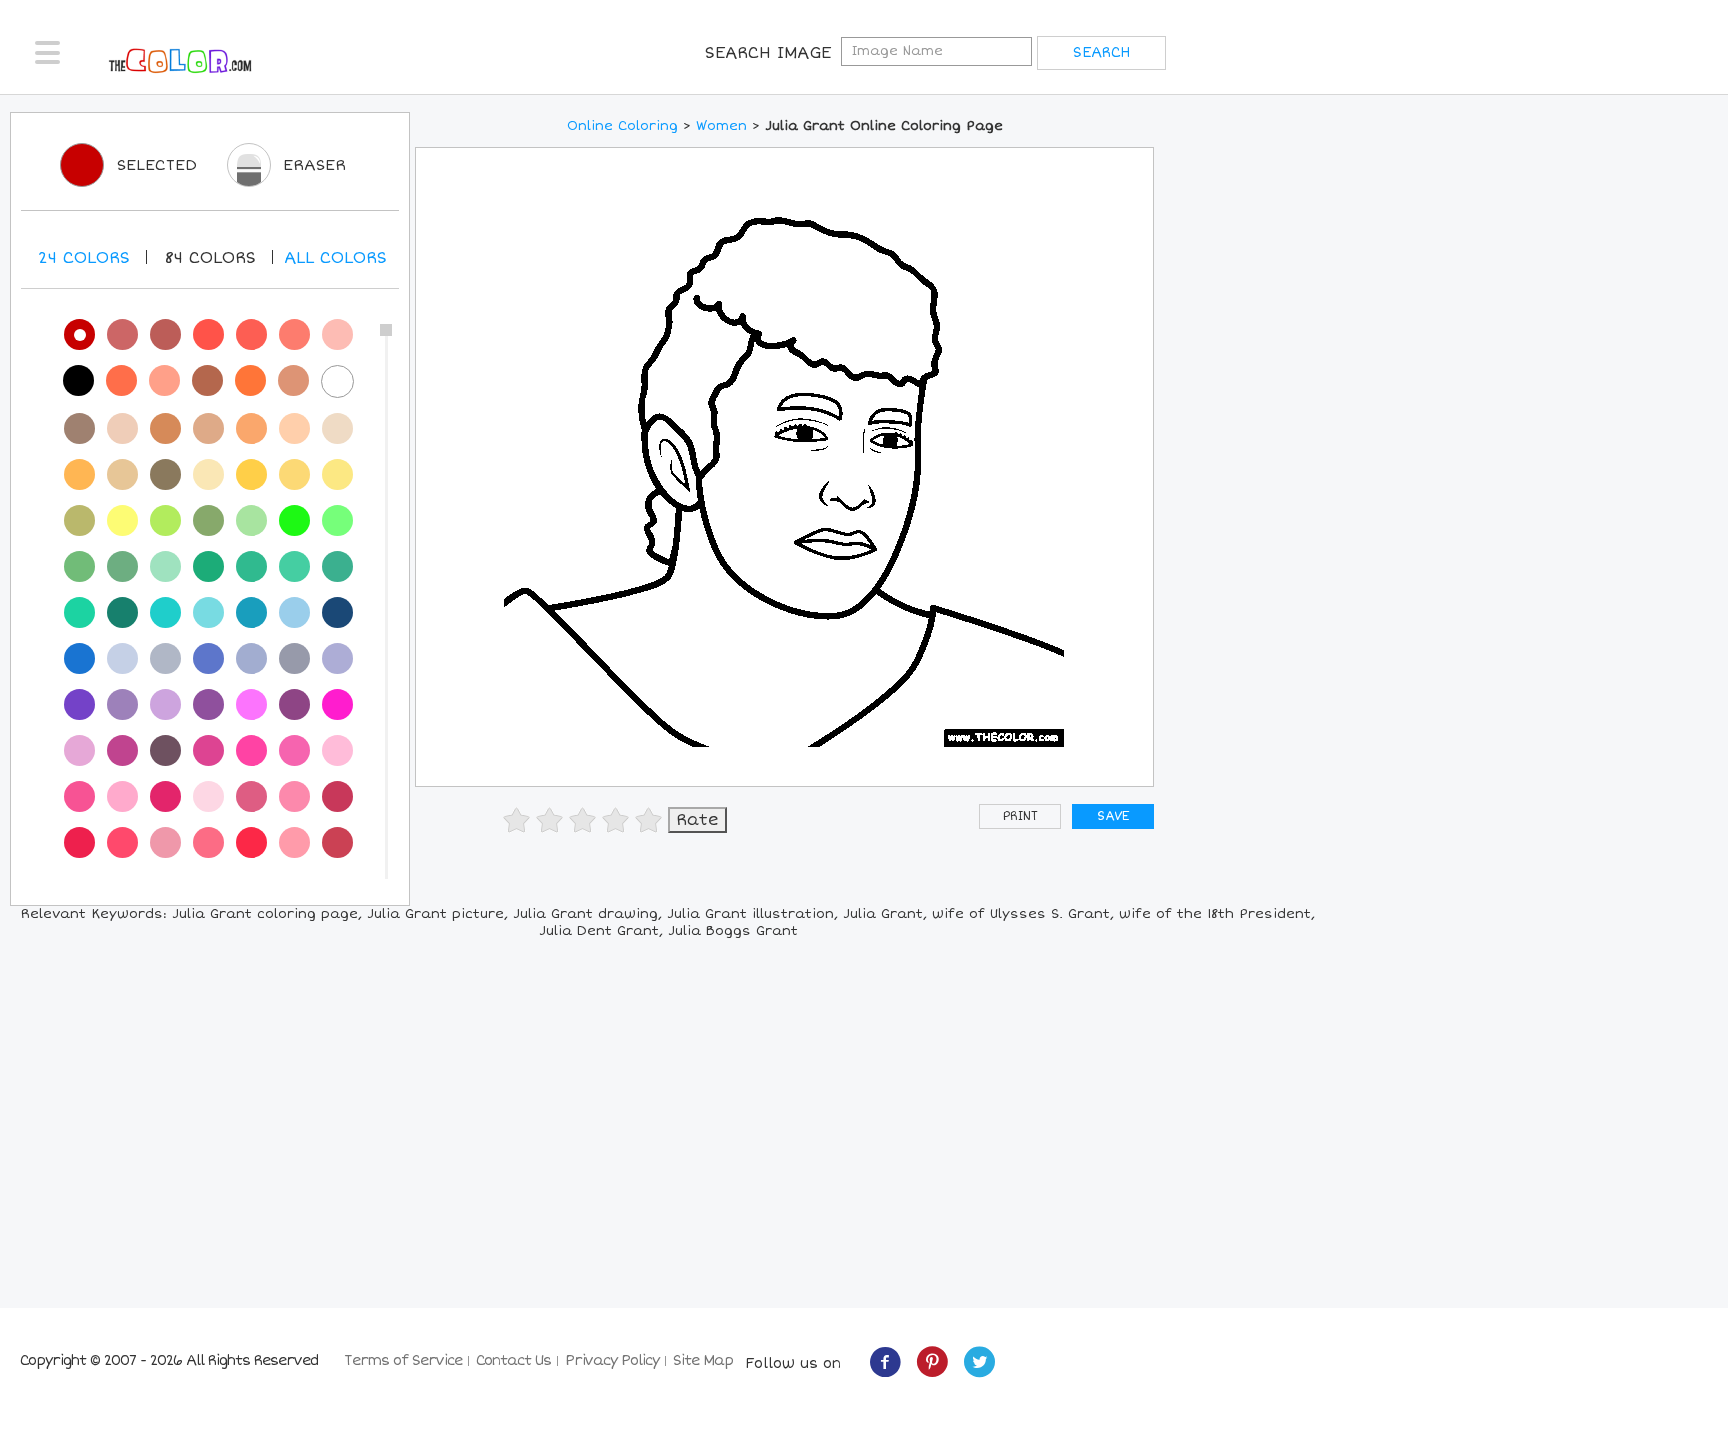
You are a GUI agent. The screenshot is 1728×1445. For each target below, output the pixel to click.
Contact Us (513, 1360)
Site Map (703, 1360)
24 (84, 258)
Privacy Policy (612, 1360)
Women (721, 126)
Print (1020, 816)
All (335, 258)
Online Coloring (622, 126)
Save (1113, 816)
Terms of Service (403, 1360)
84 (210, 258)
